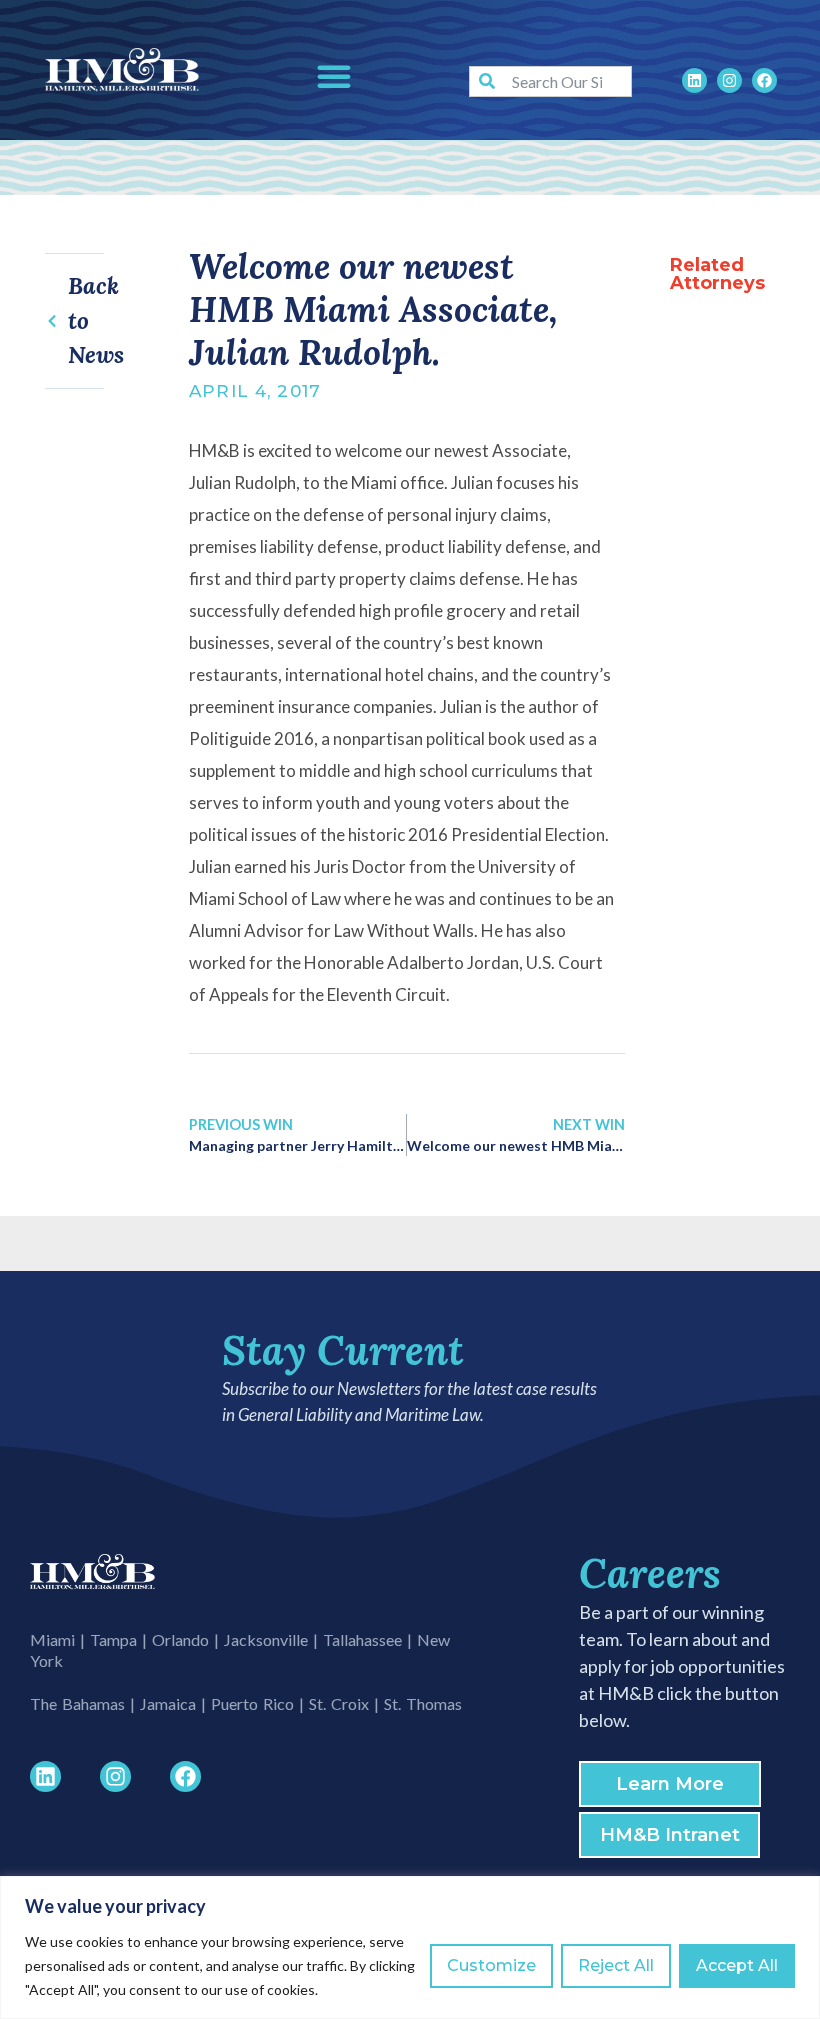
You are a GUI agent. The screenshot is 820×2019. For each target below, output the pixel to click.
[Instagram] (729, 80)
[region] (410, 1947)
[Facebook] (764, 80)
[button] (334, 76)
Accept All (737, 1965)
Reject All (616, 1965)
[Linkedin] (694, 80)
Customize (491, 1965)
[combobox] (550, 81)
